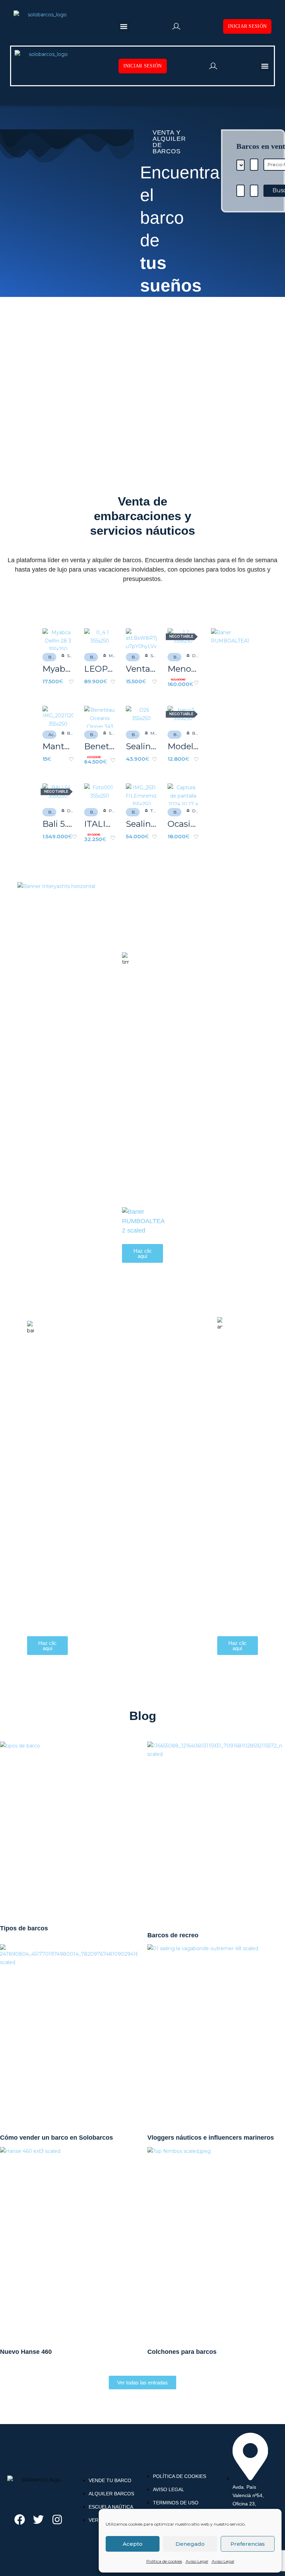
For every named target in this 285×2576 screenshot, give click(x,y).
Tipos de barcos (24, 1928)
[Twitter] (38, 2520)
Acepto (133, 2544)
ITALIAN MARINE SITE (100, 824)
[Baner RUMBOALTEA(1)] (233, 637)
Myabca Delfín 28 (58, 669)
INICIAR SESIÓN (247, 26)
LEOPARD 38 (100, 669)
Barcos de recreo (173, 1935)
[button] (124, 26)
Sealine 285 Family (141, 746)
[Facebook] (20, 2520)
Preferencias (248, 2544)
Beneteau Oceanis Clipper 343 (100, 746)
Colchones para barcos (182, 2352)
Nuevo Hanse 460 (26, 2352)
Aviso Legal (197, 2561)
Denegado (190, 2544)
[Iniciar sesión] (176, 26)
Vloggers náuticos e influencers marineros (211, 2138)
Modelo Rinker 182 (183, 746)
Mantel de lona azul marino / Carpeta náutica (58, 746)
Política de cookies (164, 2561)
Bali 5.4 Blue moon (58, 824)
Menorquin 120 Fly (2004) (183, 669)
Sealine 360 (141, 824)
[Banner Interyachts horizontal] (56, 886)
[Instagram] (57, 2520)
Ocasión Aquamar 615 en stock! (183, 824)
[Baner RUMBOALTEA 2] (143, 1221)
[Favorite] (71, 682)
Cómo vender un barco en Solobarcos (56, 2138)
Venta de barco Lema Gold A (141, 669)
